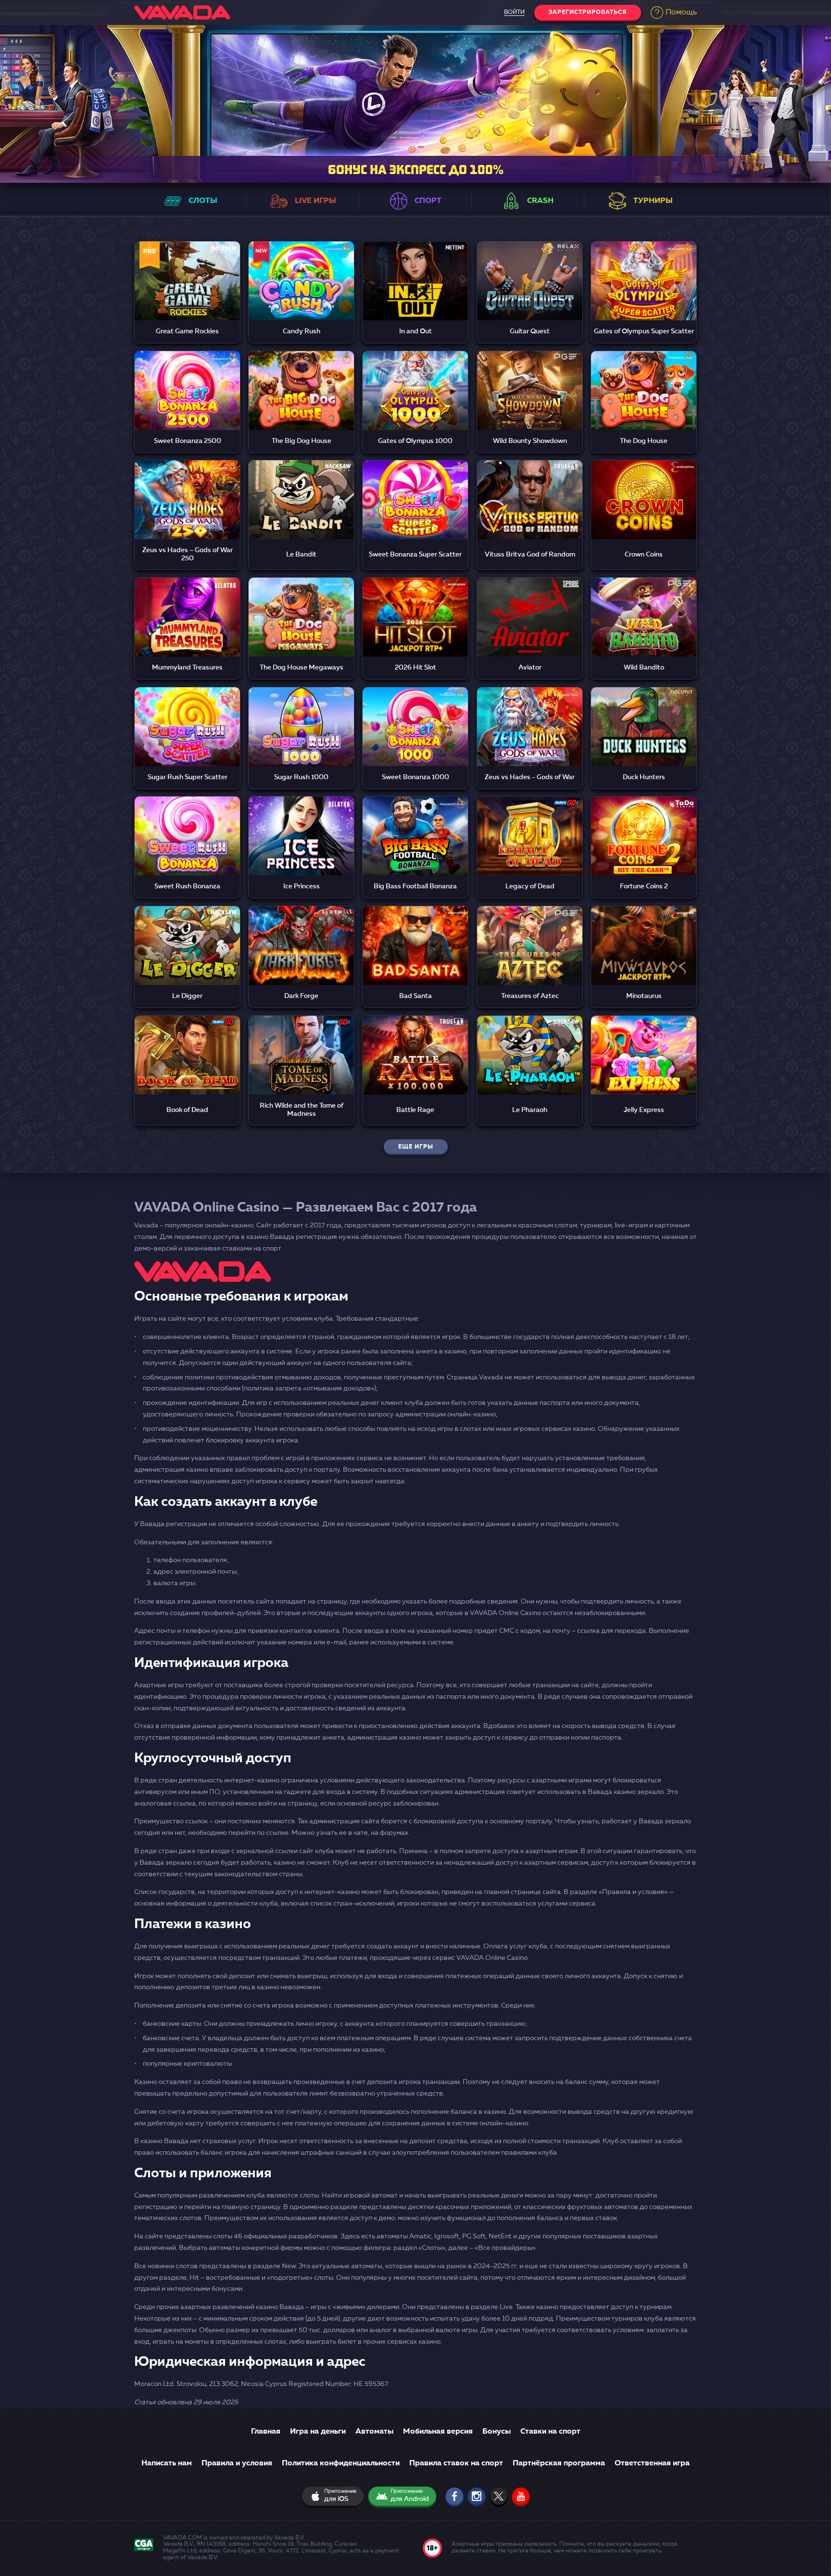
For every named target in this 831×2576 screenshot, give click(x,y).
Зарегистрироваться (588, 13)
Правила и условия (237, 2463)
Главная (266, 2432)
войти (514, 13)
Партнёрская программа (559, 2463)
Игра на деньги (318, 2432)
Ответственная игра (652, 2463)
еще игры (416, 1147)
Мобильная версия (438, 2432)
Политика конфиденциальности (341, 2463)
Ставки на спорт (550, 2432)
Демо (187, 294)
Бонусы (497, 2432)
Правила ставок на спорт (456, 2463)
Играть (188, 270)
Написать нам (167, 2463)
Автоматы (374, 2432)
